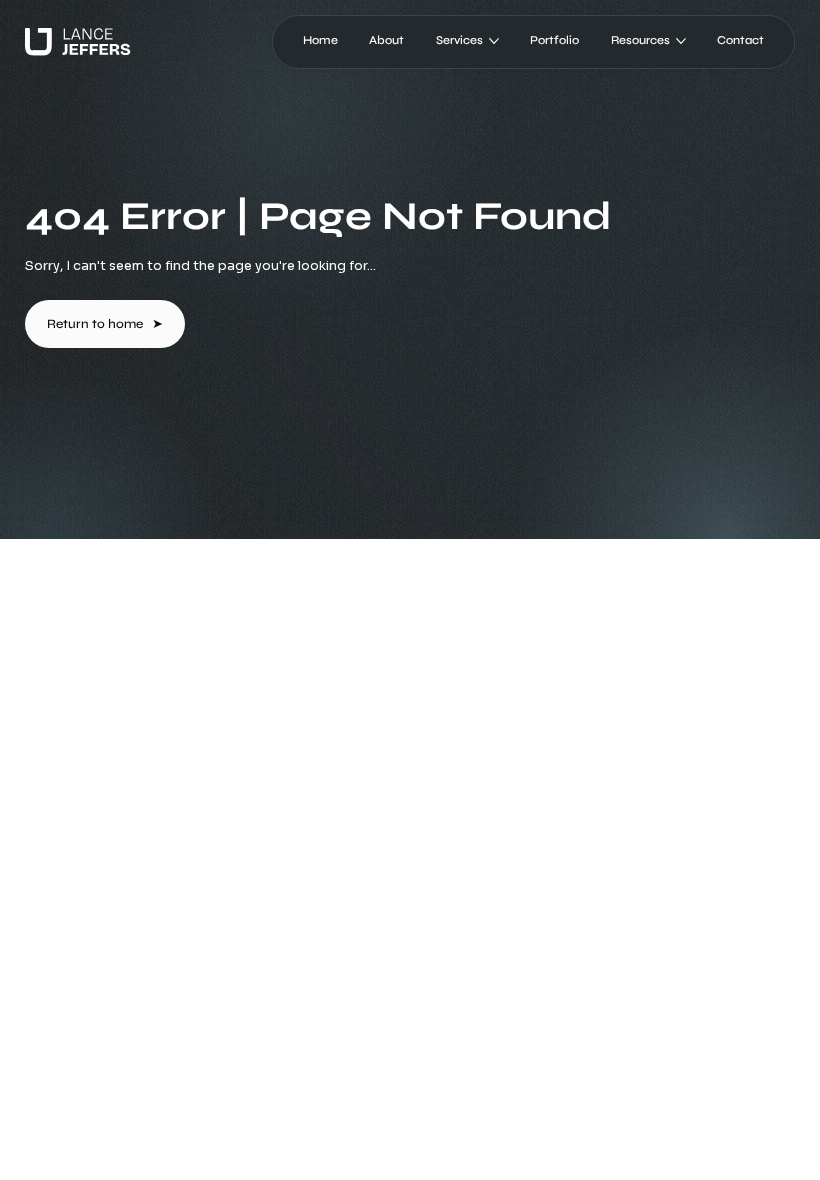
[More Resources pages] (681, 41)
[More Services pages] (494, 41)
